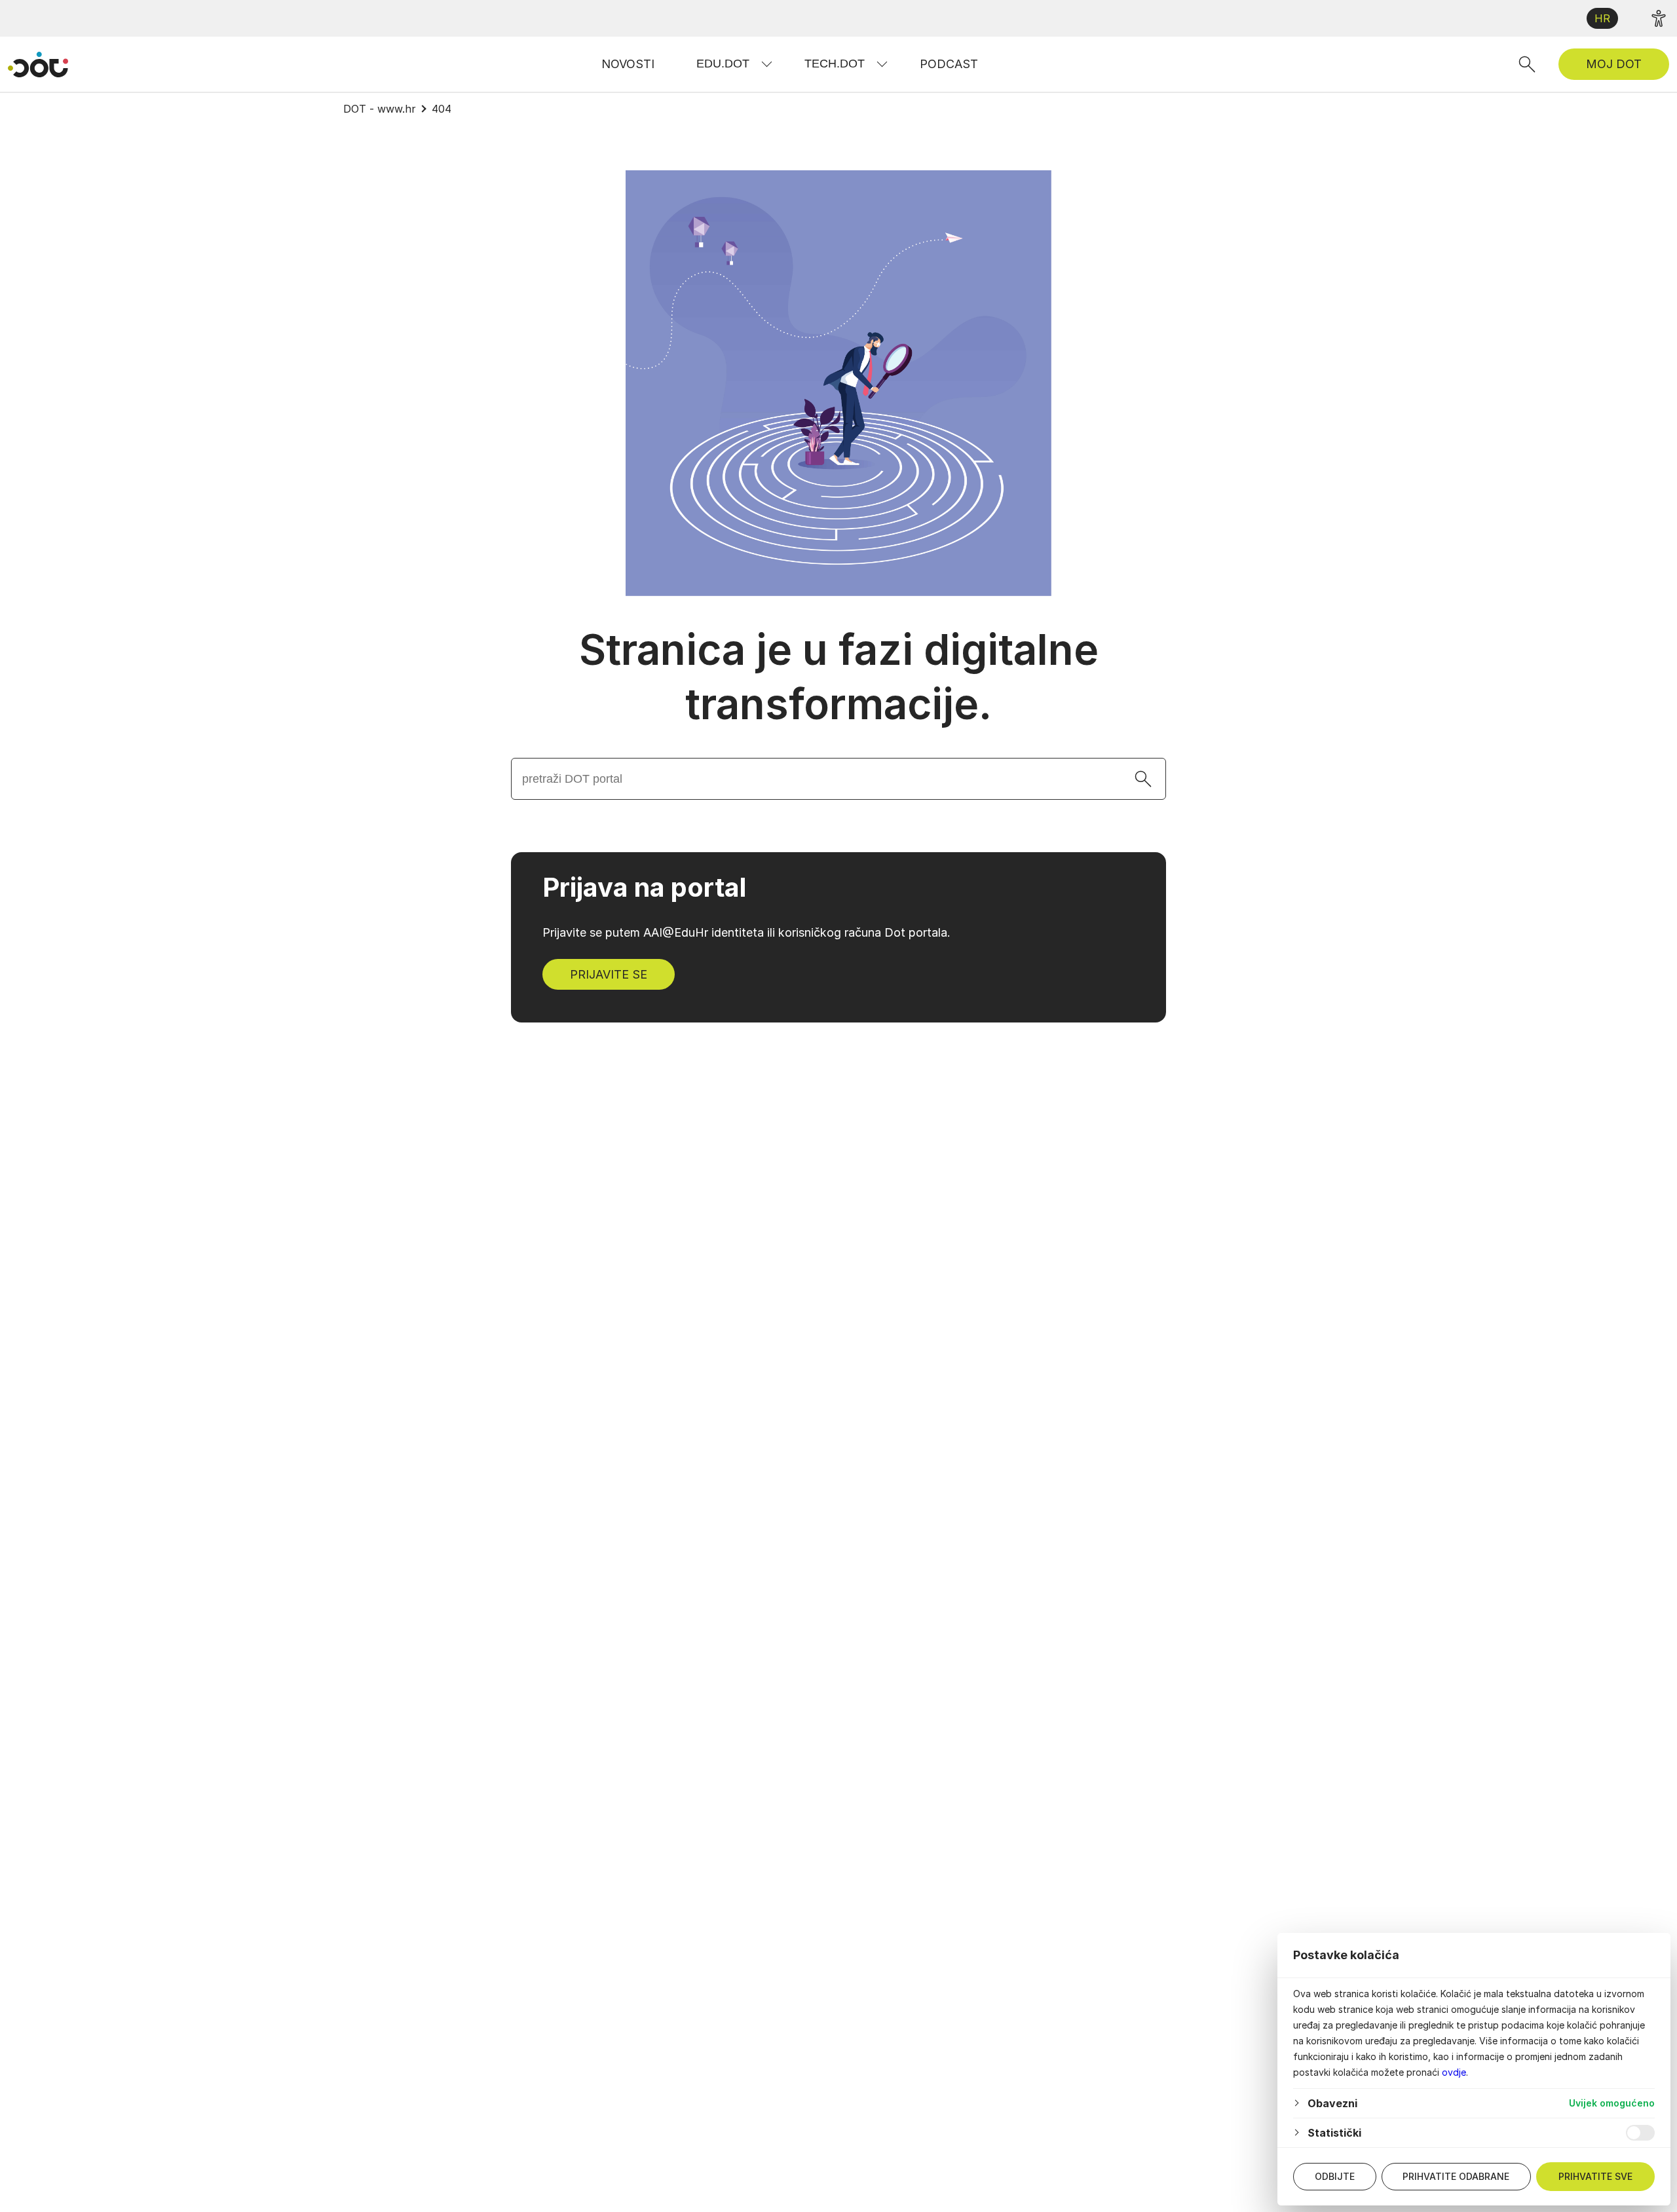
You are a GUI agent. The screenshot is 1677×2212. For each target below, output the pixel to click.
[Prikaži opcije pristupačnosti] (1659, 18)
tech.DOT (835, 64)
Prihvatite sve (1595, 2176)
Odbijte (1335, 2176)
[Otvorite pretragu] (1527, 64)
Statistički (1334, 2133)
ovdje (1454, 2072)
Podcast (949, 64)
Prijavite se (609, 974)
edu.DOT (723, 64)
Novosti (628, 64)
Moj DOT (1614, 64)
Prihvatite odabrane (1456, 2176)
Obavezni (1332, 2103)
